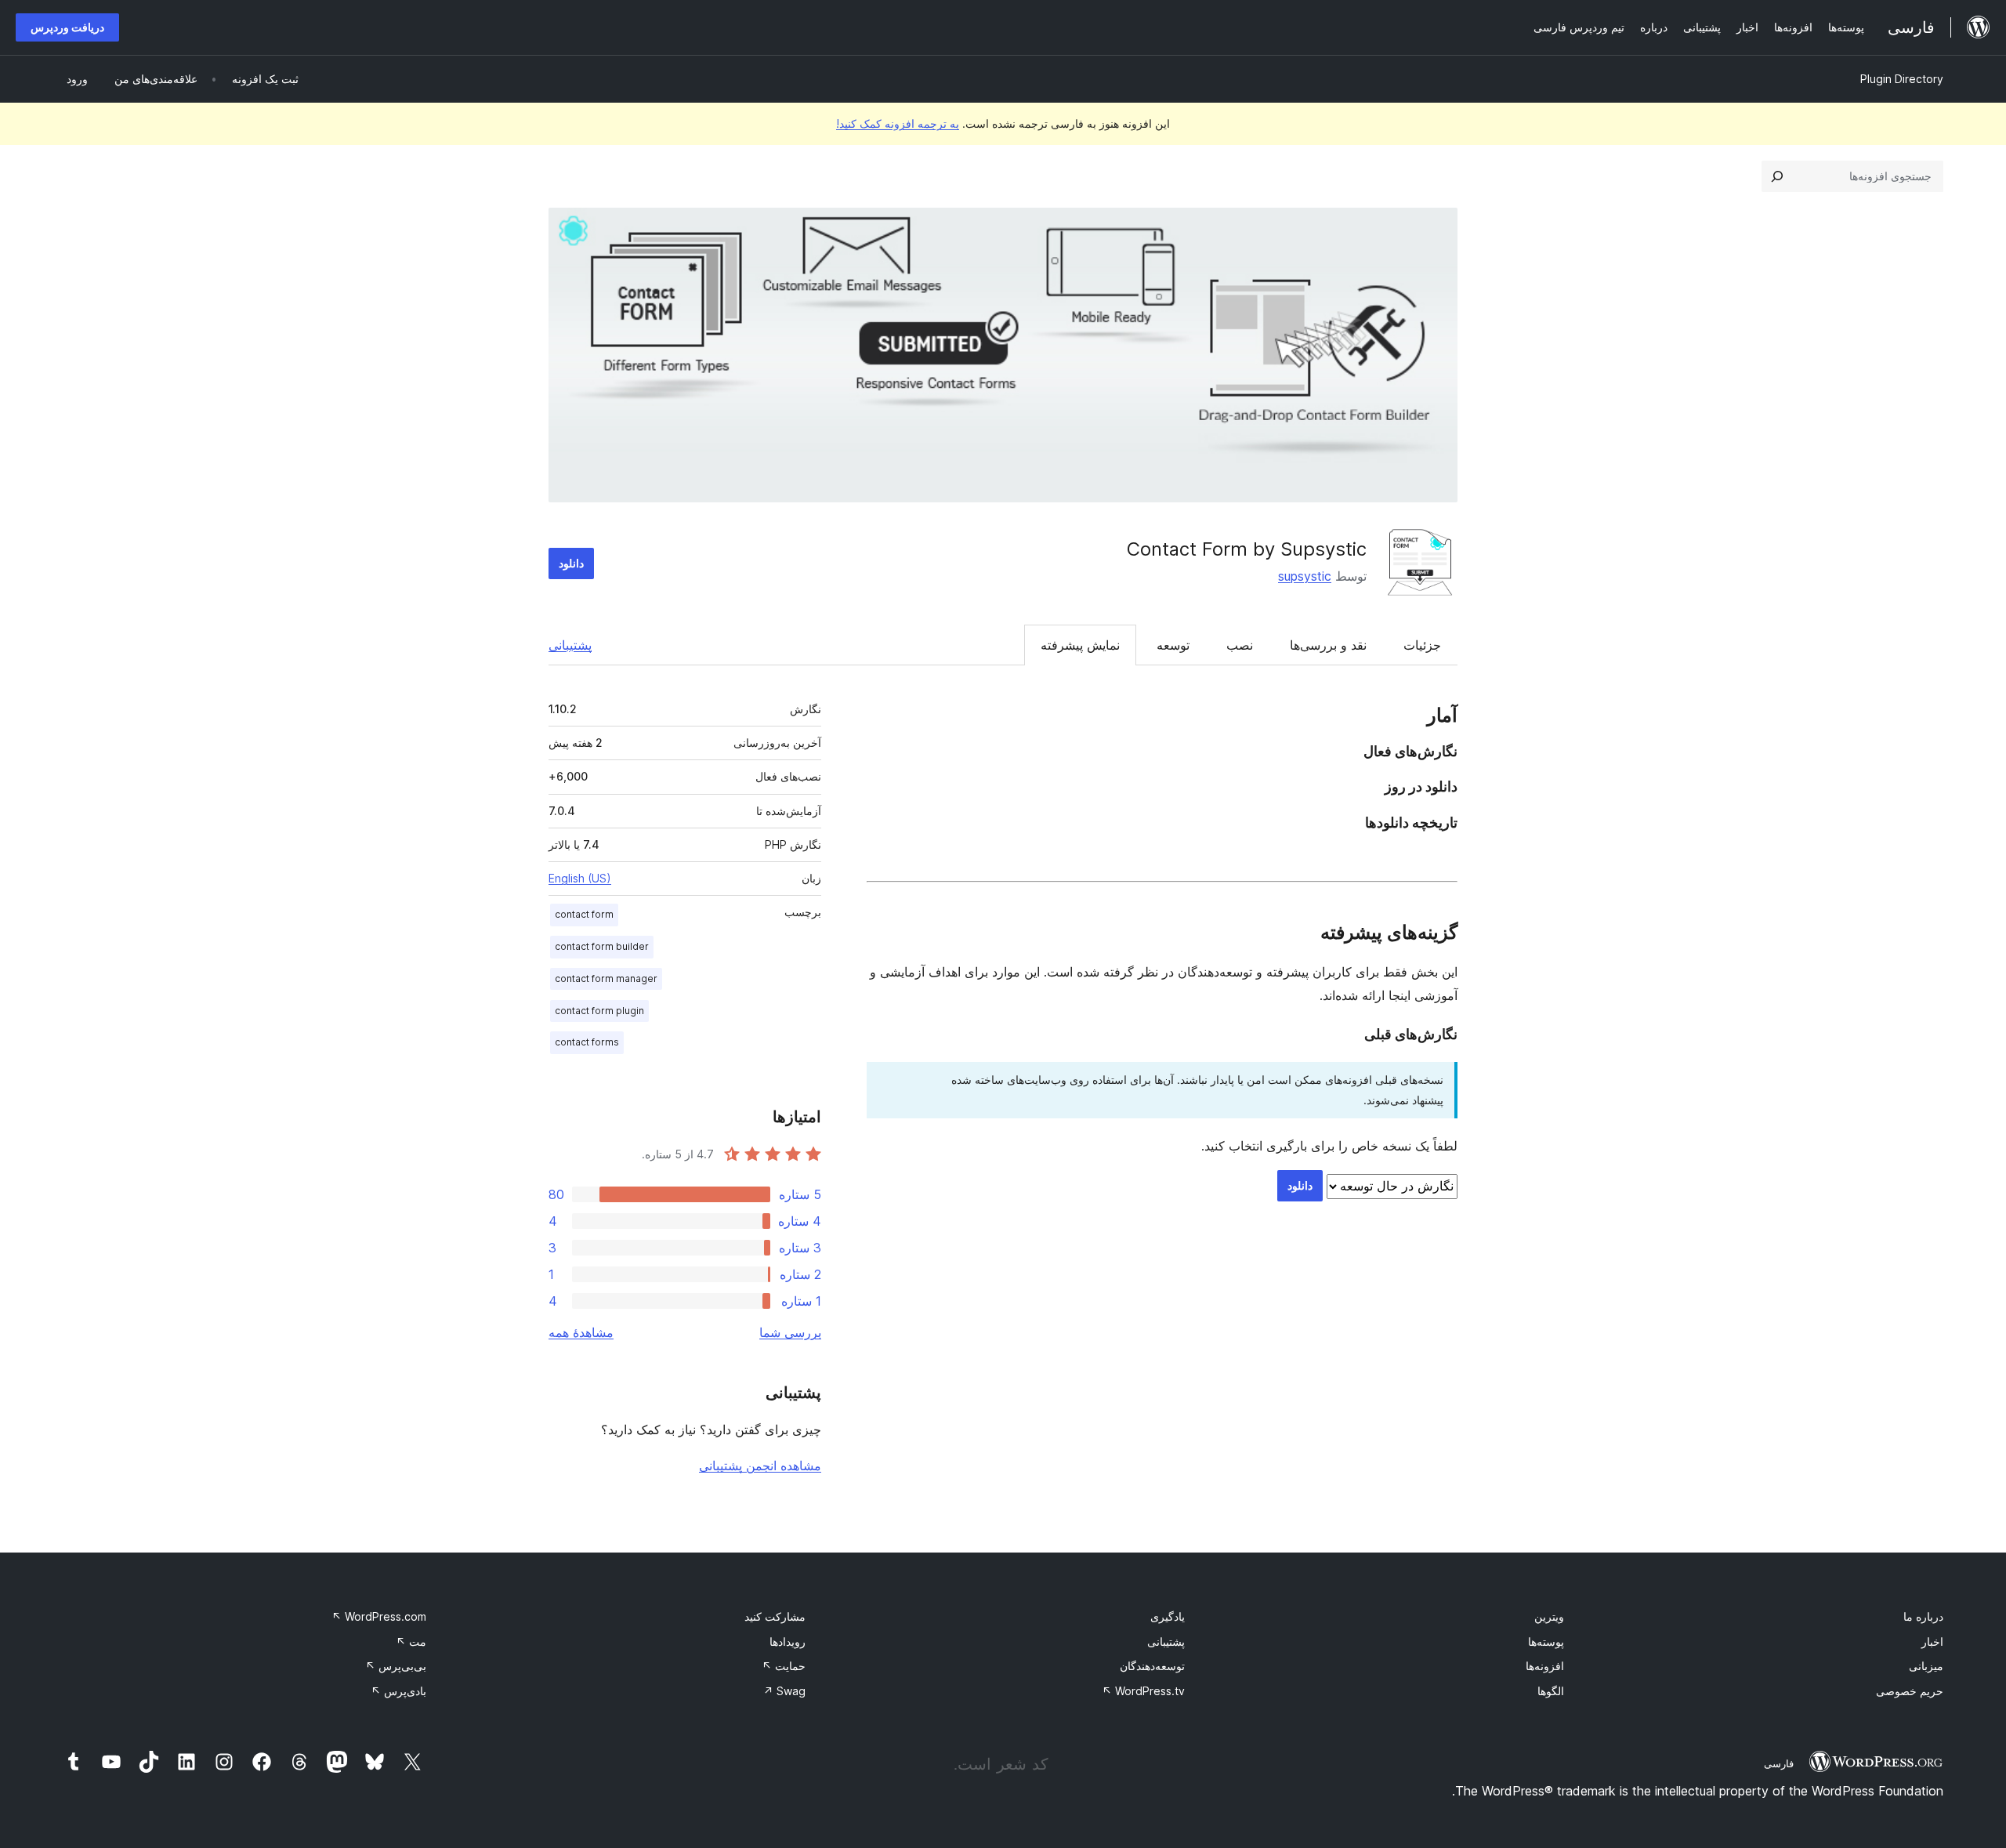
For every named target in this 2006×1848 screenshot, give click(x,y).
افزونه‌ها (1545, 1666)
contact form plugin (599, 1011)
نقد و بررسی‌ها (1328, 645)
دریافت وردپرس (67, 27)
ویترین (1549, 1616)
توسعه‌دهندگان (1152, 1666)
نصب (1240, 645)
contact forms (587, 1042)
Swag (784, 1691)
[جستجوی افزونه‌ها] (1777, 176)
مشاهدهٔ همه (581, 1332)
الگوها (1551, 1691)
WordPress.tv (1143, 1691)
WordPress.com (379, 1616)
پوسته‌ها (1546, 1641)
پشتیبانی (570, 645)
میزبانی (1926, 1666)
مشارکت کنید (775, 1616)
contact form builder (602, 946)
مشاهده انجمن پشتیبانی (760, 1466)
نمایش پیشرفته (1080, 645)
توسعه (1173, 645)
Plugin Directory (1902, 79)
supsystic (1305, 576)
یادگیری (1168, 1616)
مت (411, 1641)
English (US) (580, 878)
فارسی (1779, 1763)
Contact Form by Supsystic (1247, 549)
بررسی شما (790, 1332)
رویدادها (788, 1641)
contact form (584, 914)
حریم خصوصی (1910, 1691)
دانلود (571, 563)
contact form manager (606, 978)
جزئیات (1422, 645)
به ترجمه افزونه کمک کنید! (898, 123)
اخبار (1932, 1641)
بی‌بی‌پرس (396, 1666)
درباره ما (1923, 1616)
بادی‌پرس (398, 1691)
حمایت (784, 1666)
